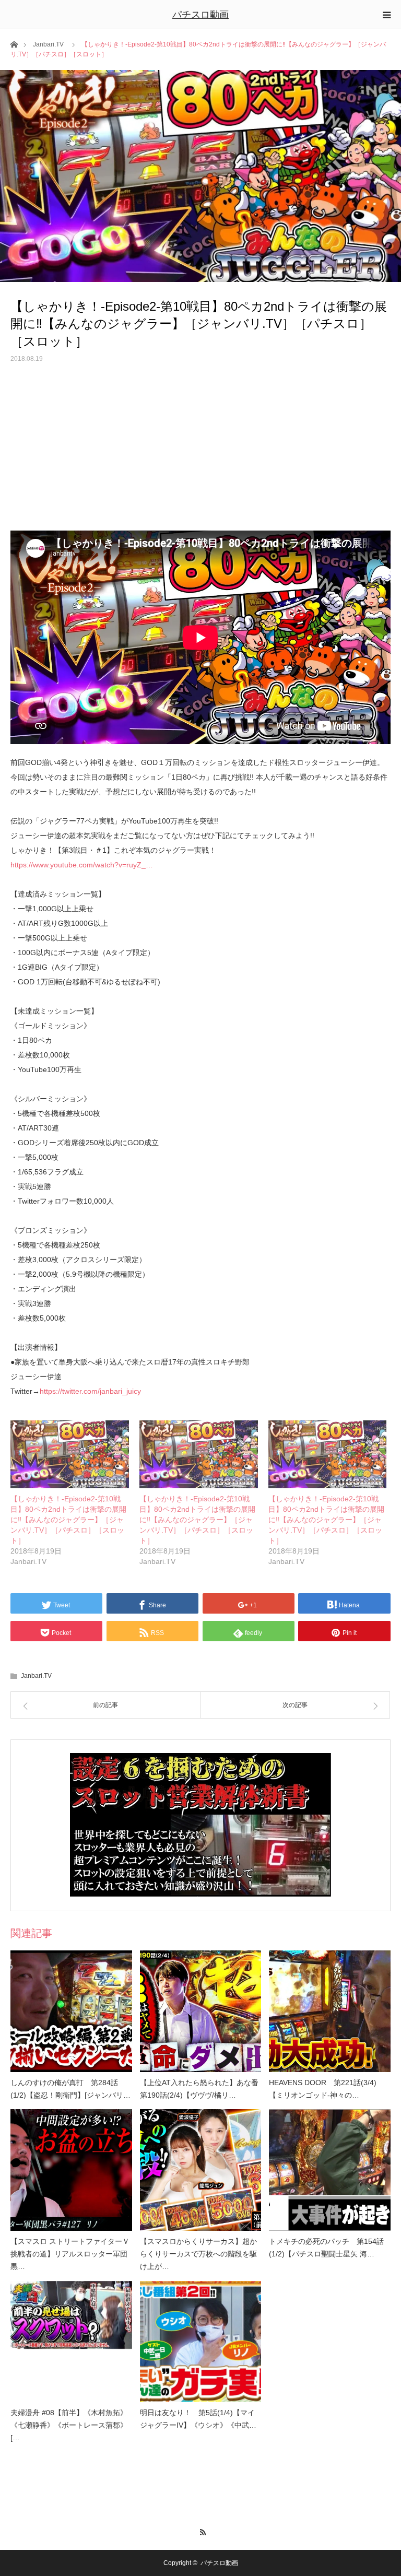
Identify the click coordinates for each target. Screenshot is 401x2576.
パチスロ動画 (200, 15)
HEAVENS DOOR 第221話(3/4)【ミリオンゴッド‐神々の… (323, 2089)
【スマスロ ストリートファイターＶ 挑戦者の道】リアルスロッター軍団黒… (70, 2254)
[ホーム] (14, 44)
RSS (201, 2531)
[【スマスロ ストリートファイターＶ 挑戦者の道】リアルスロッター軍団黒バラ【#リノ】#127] (71, 2170)
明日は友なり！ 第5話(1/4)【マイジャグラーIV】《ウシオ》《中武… (198, 2419)
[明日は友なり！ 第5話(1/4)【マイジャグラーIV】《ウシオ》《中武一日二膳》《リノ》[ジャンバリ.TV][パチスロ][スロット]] (201, 2342)
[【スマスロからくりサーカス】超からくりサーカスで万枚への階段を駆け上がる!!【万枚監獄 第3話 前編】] (201, 2170)
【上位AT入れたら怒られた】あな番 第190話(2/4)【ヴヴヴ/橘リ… (199, 2089)
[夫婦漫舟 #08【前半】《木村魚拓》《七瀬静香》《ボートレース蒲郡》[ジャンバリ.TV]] (71, 2342)
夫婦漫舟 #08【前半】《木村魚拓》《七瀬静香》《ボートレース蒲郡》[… (69, 2425)
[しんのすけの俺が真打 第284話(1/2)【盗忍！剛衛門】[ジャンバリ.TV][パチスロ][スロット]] (71, 2011)
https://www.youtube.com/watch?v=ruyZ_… (82, 865)
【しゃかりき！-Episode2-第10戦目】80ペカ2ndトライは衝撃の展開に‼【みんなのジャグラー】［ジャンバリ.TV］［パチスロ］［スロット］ (68, 1520)
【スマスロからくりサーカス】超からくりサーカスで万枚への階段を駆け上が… (198, 2254)
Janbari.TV (48, 44)
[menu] (386, 15)
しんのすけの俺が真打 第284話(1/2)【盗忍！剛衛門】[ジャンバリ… (70, 2089)
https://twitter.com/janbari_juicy (90, 1391)
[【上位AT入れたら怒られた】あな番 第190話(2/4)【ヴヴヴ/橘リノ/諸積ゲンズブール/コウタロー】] (201, 2011)
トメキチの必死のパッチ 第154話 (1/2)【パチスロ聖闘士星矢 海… (326, 2248)
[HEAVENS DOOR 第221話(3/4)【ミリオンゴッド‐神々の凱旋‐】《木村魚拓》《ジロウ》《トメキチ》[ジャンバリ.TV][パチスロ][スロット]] (330, 2011)
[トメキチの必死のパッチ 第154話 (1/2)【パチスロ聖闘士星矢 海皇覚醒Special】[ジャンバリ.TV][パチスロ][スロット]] (330, 2170)
